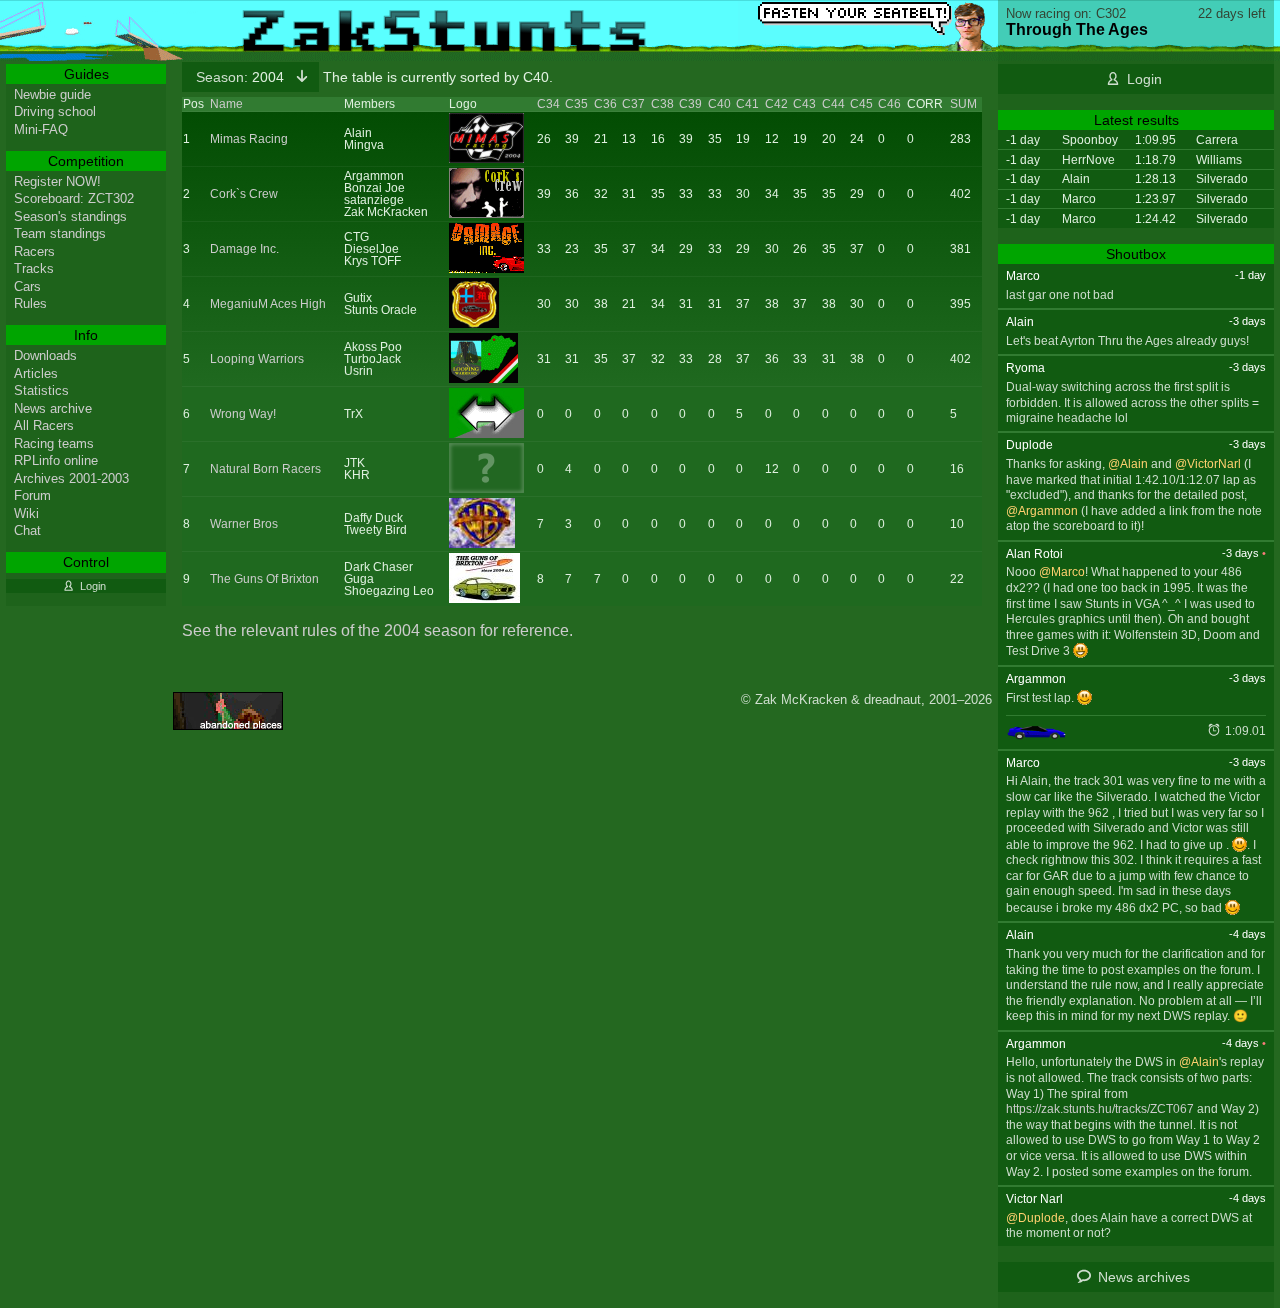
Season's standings (70, 216)
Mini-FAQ (41, 129)
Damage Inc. (244, 249)
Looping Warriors (257, 359)
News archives (1144, 1277)
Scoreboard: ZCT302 (74, 198)
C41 (747, 104)
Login (1144, 79)
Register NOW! (57, 181)
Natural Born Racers (265, 469)
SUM (963, 104)
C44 (833, 104)
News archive (53, 408)
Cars (27, 286)
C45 (861, 104)
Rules (30, 303)
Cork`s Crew (244, 194)
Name (226, 104)
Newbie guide (52, 94)
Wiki (26, 513)
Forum (32, 495)
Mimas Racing (249, 139)
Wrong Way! (243, 414)
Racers (34, 251)
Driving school (55, 111)
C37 (633, 104)
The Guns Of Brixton (264, 579)
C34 (548, 104)
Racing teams (54, 443)
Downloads (45, 355)
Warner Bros (244, 524)
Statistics (41, 390)
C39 (690, 104)
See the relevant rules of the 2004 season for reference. (377, 630)
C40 (719, 104)
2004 (242, 77)
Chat (27, 530)
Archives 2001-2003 (71, 478)
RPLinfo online (56, 460)
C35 (576, 104)
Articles (36, 373)
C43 (804, 104)
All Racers (44, 425)
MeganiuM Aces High (268, 304)
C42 (776, 104)
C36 (605, 104)
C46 (889, 104)
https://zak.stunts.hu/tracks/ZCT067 (1100, 1109)
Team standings (60, 233)
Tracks (34, 268)
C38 (662, 104)
